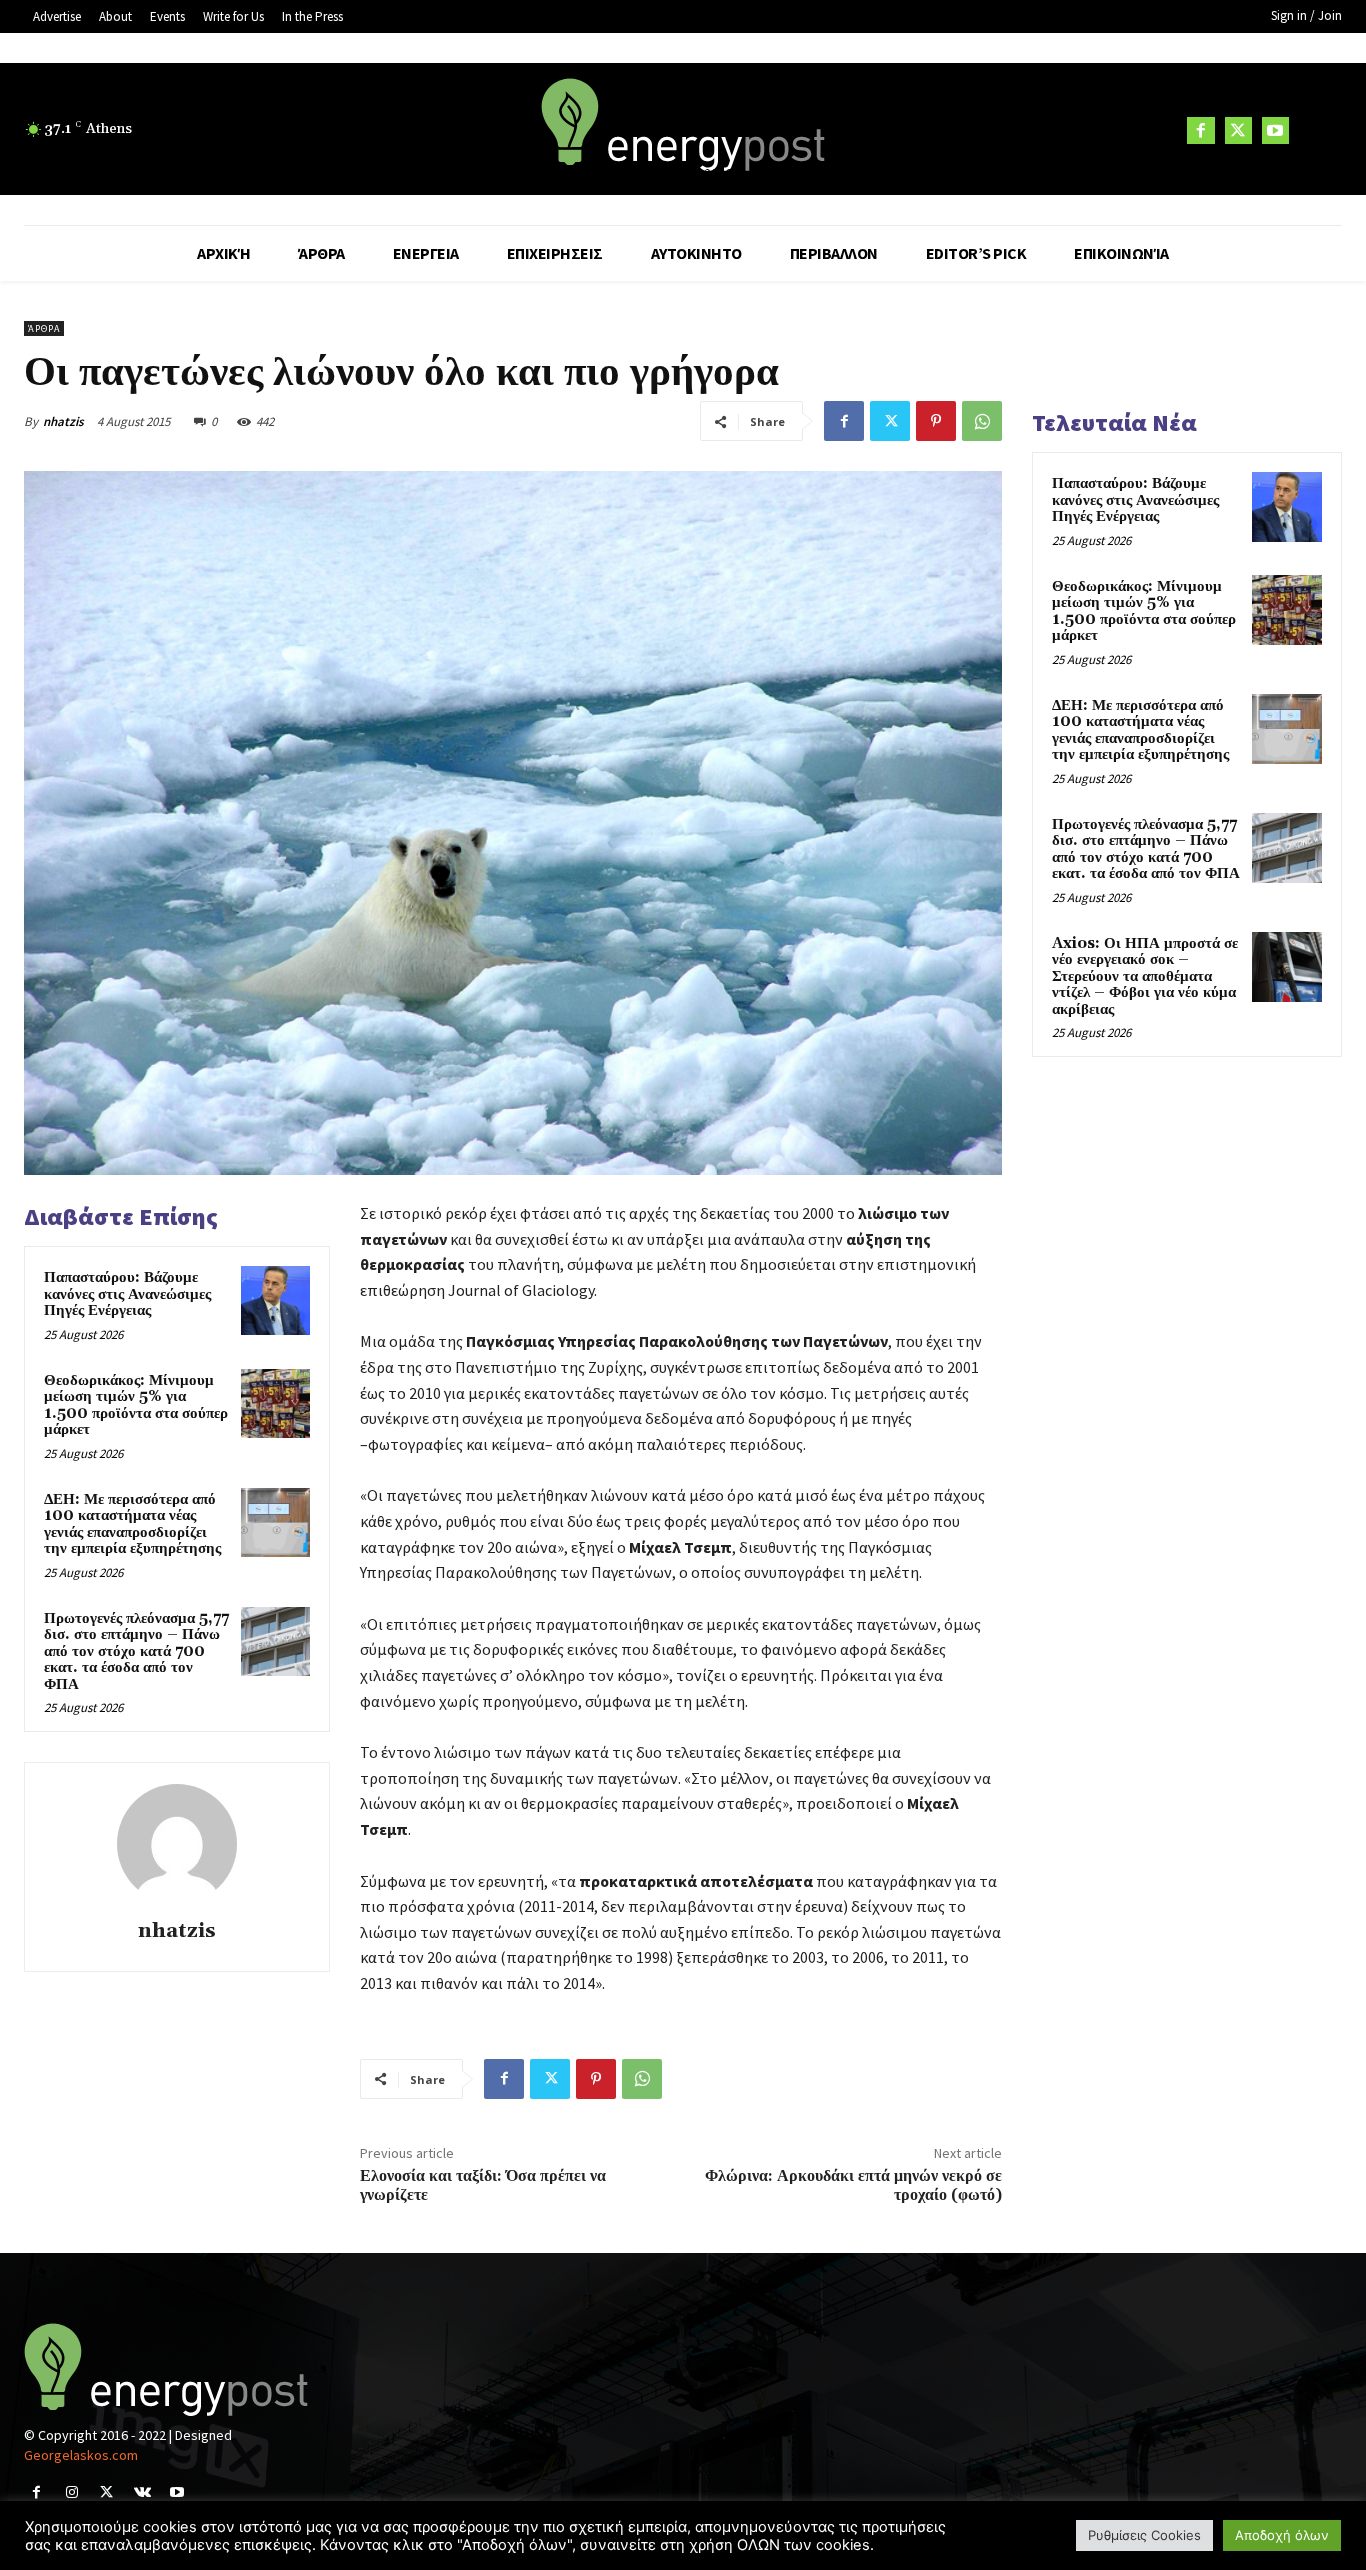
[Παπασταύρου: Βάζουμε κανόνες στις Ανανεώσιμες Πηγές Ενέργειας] (275, 1300)
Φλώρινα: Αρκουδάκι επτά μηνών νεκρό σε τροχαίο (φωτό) (853, 2185)
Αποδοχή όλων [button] (1282, 2535)
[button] (1318, 130)
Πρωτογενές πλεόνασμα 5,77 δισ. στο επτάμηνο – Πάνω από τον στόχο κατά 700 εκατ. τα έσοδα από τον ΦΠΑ (136, 1651)
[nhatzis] (177, 1844)
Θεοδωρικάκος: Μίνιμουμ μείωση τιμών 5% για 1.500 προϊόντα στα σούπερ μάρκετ (136, 1405)
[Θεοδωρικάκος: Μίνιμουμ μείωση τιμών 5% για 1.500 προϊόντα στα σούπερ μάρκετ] (275, 1403)
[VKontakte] (142, 2492)
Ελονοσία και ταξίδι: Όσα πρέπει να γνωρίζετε (483, 2185)
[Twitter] (1238, 130)
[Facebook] (1200, 130)
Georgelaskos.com (81, 2455)
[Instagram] (71, 2492)
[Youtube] (1275, 130)
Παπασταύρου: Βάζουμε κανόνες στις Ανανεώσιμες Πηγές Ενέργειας (127, 1294)
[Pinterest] (936, 421)
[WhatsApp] (982, 421)
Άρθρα (44, 328)
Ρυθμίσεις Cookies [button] (1144, 2535)
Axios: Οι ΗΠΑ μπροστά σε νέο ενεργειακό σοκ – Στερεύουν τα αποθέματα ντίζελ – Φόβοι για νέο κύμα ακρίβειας (1145, 976)
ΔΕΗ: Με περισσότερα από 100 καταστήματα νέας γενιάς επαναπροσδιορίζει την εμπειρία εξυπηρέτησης (132, 1524)
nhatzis (63, 421)
